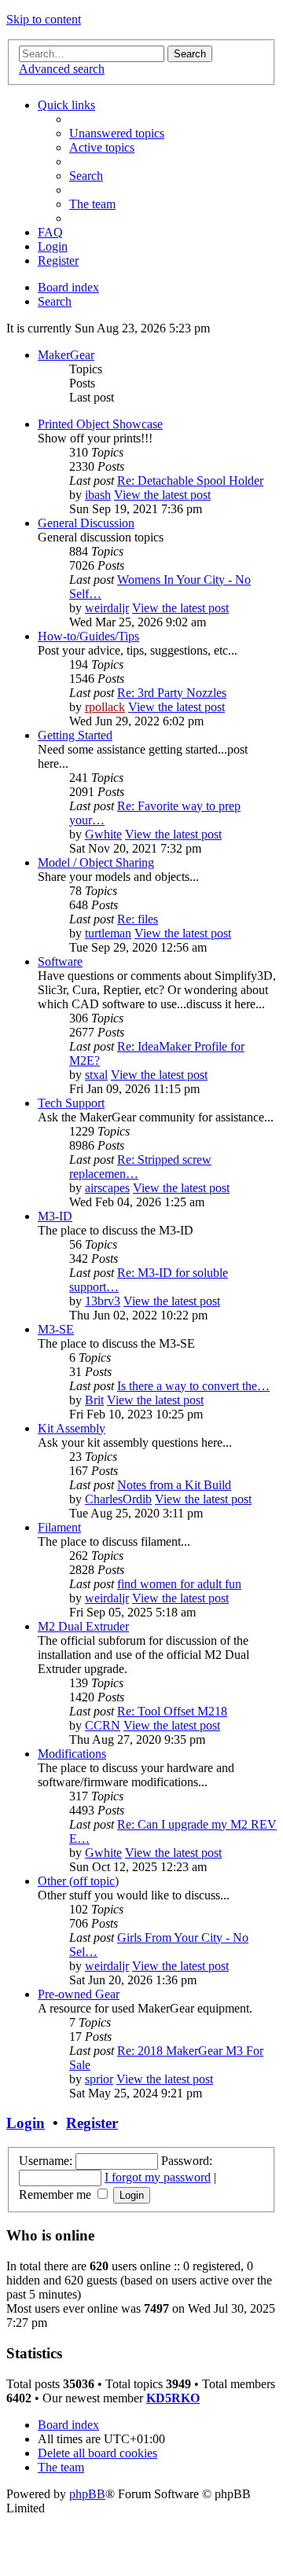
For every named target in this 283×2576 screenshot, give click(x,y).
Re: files (138, 919)
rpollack (105, 707)
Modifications (72, 1754)
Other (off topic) (78, 1881)
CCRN (103, 1725)
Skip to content (44, 19)
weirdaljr (107, 608)
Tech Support (71, 1103)
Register (92, 2123)
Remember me (57, 2194)
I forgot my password (158, 2177)
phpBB (87, 2494)
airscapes (107, 1188)
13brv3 (103, 1301)
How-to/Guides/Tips (88, 636)
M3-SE (56, 1329)
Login (26, 2123)
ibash (98, 495)
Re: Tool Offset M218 (172, 1711)
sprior (99, 2079)
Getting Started (75, 735)
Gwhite (103, 834)
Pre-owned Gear (79, 1994)
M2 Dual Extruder (83, 1626)
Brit (94, 1400)
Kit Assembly (72, 1428)
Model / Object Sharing (96, 862)
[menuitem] (117, 133)
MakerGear (66, 355)
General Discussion (86, 523)
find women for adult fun (179, 1584)
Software (60, 961)
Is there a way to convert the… (193, 1386)
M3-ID (55, 1216)
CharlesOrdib (118, 1499)
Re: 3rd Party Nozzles (172, 693)
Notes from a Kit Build (174, 1485)
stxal (96, 1075)
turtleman (108, 933)
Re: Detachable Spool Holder (190, 481)
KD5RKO (173, 2398)
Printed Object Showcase (100, 424)
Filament (59, 1527)
